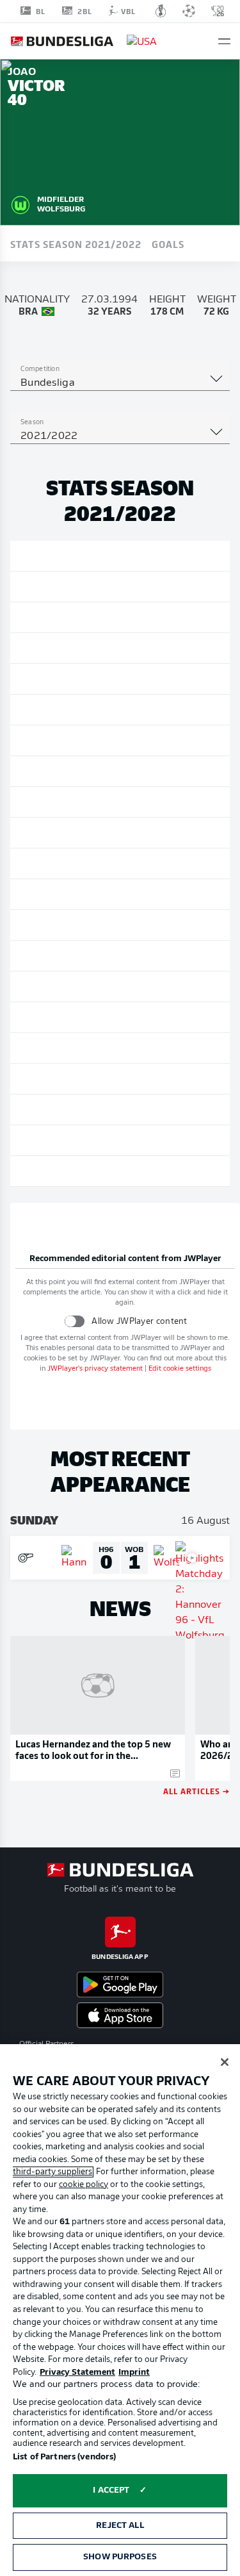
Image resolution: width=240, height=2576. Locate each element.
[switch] (75, 1321)
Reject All (120, 2526)
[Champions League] (189, 11)
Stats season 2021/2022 (76, 244)
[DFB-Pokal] (161, 11)
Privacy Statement (77, 2373)
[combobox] (120, 383)
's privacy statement (95, 1369)
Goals (168, 244)
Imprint (134, 2373)
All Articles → (196, 1791)
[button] (224, 41)
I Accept (111, 2490)
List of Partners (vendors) (64, 2457)
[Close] (225, 2062)
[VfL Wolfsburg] (20, 203)
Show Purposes (120, 2557)
